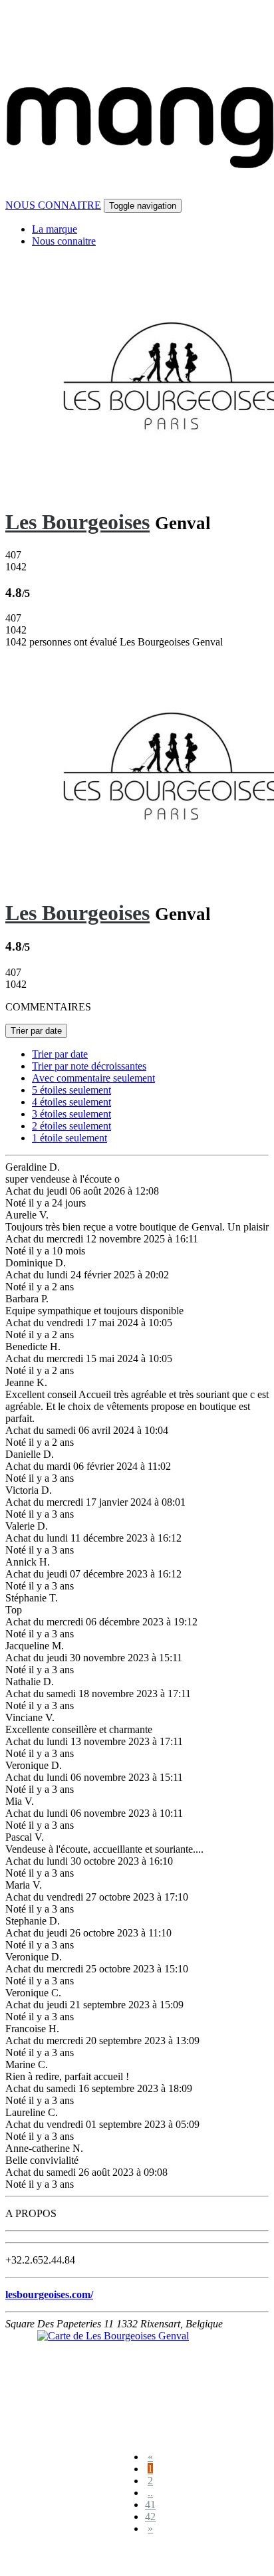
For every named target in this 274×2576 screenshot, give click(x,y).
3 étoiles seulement (71, 1114)
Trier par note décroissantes (89, 1066)
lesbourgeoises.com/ (49, 2294)
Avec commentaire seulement (93, 1078)
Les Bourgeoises (77, 522)
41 (150, 2505)
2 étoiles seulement (71, 1126)
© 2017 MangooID (53, 2558)
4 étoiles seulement (71, 1102)
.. (150, 2493)
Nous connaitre (64, 241)
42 (150, 2517)
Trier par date (36, 1031)
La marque (55, 229)
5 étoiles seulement (71, 1090)
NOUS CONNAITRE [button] (53, 205)
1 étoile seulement (69, 1138)
